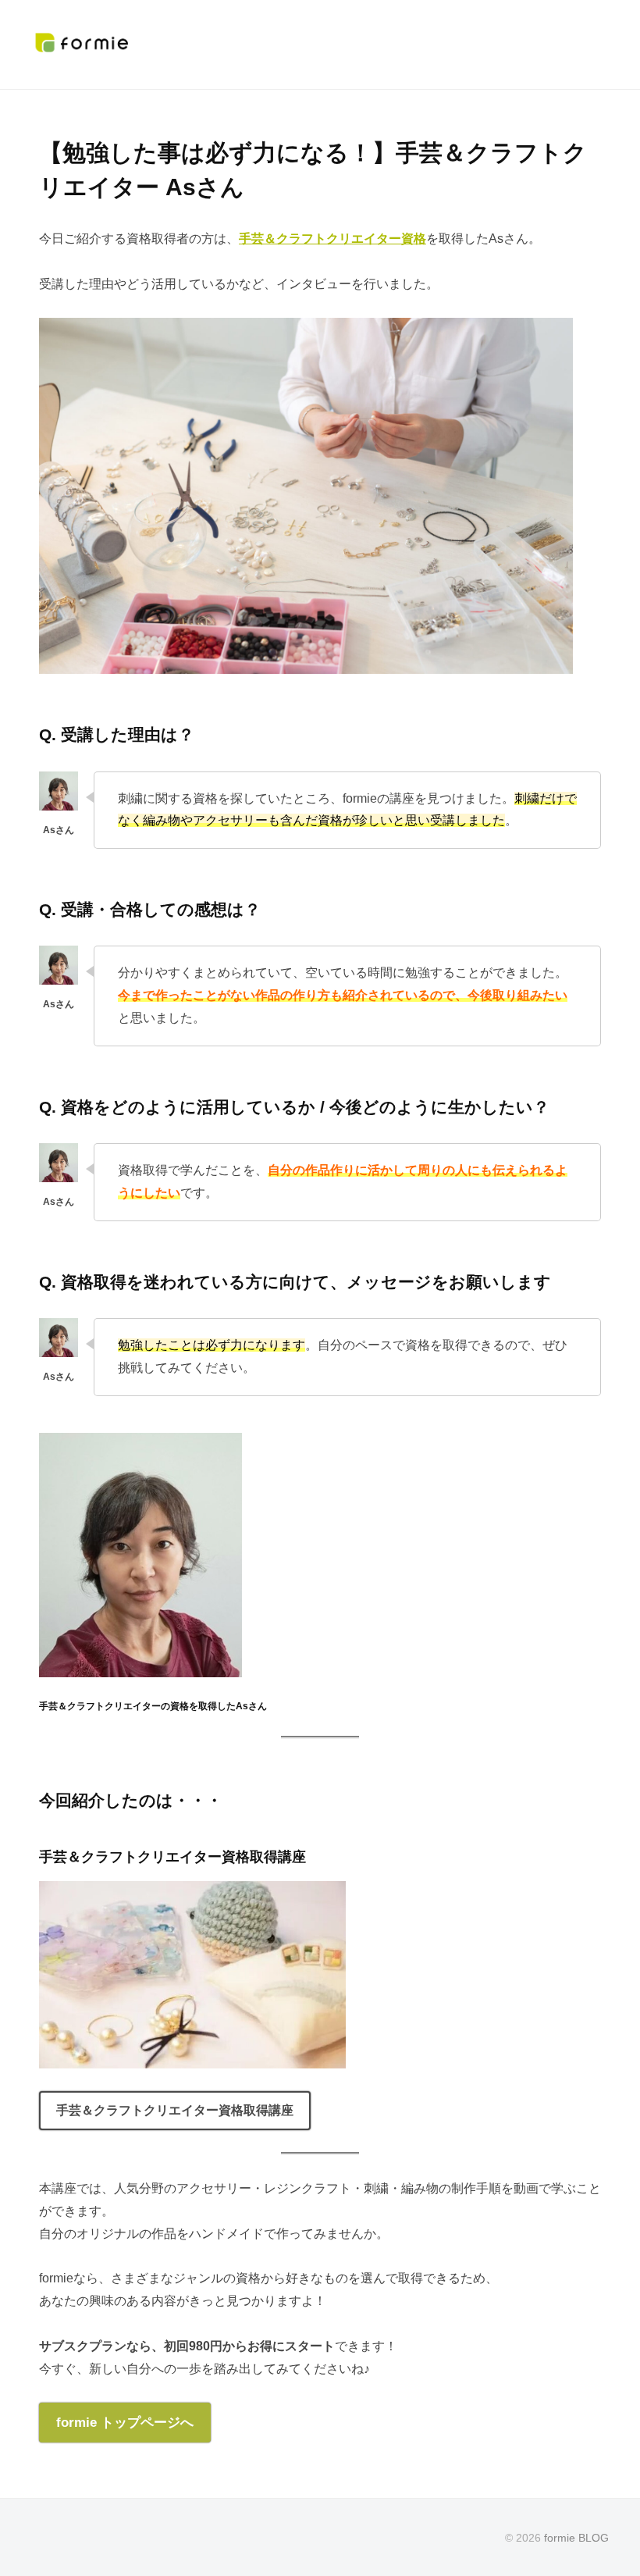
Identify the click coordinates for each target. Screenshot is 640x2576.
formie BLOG (576, 2538)
